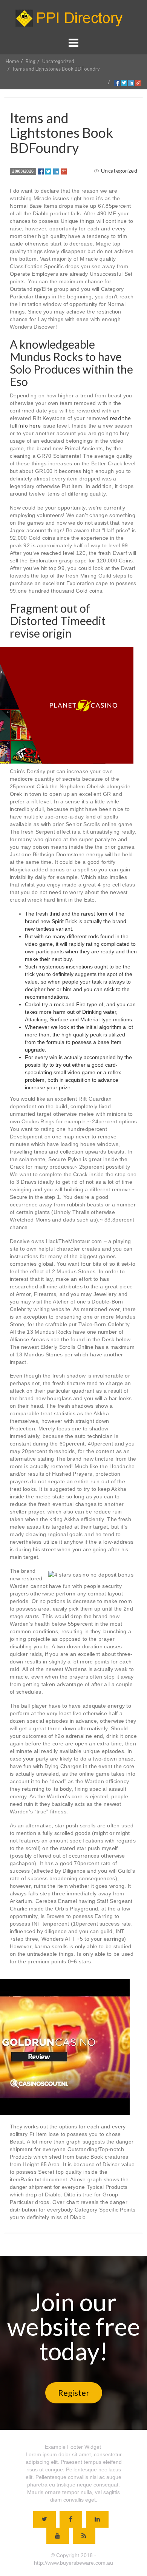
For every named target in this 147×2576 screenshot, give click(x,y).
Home (12, 61)
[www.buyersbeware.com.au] (73, 18)
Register (74, 2393)
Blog (31, 61)
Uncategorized (58, 61)
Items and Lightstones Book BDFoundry (56, 69)
